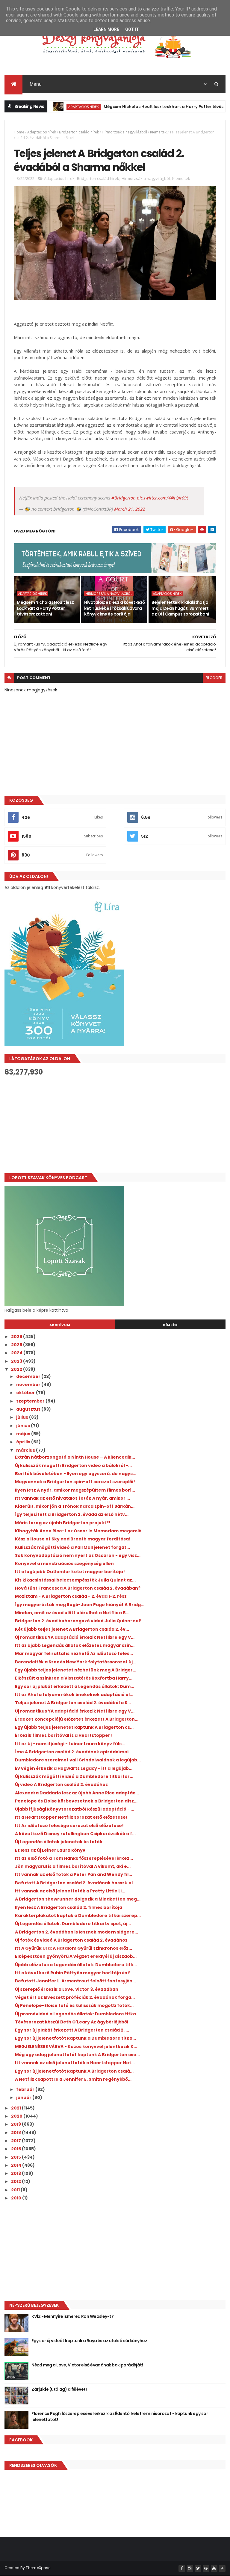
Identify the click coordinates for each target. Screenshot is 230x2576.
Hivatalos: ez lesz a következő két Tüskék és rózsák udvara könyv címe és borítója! (114, 608)
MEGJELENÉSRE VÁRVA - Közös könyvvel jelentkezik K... (76, 2047)
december (29, 1376)
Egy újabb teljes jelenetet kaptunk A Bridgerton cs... (74, 1727)
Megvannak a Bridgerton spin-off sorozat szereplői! (75, 1482)
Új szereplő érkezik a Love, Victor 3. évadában (67, 1989)
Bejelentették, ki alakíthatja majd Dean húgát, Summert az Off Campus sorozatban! (180, 608)
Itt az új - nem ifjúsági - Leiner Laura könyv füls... (70, 1744)
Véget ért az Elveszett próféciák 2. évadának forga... (75, 1997)
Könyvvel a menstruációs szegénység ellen (64, 1564)
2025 (17, 1345)
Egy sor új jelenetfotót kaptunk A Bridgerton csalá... (74, 2071)
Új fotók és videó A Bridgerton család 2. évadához (71, 1940)
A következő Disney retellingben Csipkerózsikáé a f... (75, 1834)
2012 (16, 2181)
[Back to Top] (222, 2569)
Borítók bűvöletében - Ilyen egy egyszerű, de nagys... (76, 1474)
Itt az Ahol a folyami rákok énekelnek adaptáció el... (74, 1695)
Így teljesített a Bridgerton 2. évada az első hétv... (72, 1514)
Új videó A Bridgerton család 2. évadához (61, 1784)
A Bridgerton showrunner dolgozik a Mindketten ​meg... (78, 1899)
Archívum (60, 1325)
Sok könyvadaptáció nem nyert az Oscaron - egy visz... (78, 1555)
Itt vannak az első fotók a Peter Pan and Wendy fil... (74, 1874)
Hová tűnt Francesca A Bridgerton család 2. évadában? (78, 1588)
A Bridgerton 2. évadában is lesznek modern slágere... (77, 1932)
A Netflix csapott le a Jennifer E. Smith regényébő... (73, 2079)
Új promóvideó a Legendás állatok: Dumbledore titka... (77, 2014)
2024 (17, 1353)
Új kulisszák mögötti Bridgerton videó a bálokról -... (73, 1465)
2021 (16, 2108)
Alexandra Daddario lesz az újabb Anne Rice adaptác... (77, 1793)
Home (19, 132)
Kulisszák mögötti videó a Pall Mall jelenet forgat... (72, 1547)
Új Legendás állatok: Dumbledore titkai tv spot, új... (73, 1924)
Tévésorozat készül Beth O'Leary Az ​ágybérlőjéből (72, 2022)
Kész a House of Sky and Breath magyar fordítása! (73, 1539)
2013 (16, 2173)
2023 (17, 1361)
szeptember (31, 1401)
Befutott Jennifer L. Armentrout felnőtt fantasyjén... (75, 1981)
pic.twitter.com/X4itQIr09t (162, 498)
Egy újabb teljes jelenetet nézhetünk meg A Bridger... (76, 1670)
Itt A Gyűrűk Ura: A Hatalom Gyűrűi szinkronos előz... (74, 1948)
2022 (17, 1369)
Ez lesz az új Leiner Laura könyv (50, 1850)
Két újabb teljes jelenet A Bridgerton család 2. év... (72, 1629)
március (26, 1450)
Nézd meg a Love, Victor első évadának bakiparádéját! (87, 2365)
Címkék (170, 1325)
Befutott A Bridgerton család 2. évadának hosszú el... (76, 1883)
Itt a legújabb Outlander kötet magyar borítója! (70, 1572)
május (24, 1434)
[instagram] (190, 2569)
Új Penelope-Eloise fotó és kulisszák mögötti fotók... (74, 2005)
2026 (17, 1337)
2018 (16, 2133)
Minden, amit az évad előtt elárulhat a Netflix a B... (72, 1613)
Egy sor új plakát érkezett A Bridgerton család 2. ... (72, 2030)
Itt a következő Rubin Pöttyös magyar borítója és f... (74, 1973)
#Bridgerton (124, 498)
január (24, 2097)
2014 (17, 2165)
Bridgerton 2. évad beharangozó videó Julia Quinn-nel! (78, 1621)
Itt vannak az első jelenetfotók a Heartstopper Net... (75, 2063)
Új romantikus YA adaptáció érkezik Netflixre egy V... (75, 1637)
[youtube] (214, 2569)
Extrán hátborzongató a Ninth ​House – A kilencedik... (75, 1457)
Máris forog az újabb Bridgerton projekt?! (63, 1523)
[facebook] (182, 2569)
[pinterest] (206, 2569)
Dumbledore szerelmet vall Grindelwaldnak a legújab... (78, 1760)
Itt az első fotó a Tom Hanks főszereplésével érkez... (74, 1858)
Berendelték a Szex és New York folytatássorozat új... (76, 1662)
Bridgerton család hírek (79, 132)
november (29, 1385)
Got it (132, 29)
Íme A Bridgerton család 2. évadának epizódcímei (72, 1752)
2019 (16, 2124)
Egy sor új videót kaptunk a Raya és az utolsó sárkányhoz (89, 2341)
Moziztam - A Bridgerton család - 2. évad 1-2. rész (71, 1596)
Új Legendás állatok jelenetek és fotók (59, 1842)
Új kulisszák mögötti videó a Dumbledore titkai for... (74, 1776)
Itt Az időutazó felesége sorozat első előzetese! (69, 1826)
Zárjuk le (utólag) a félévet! (59, 2389)
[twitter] (198, 2569)
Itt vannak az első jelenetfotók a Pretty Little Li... (70, 1891)
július (23, 1417)
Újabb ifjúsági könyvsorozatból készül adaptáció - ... (75, 1809)
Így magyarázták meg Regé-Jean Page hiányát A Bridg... (80, 1605)
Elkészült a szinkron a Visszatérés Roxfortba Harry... (74, 1678)
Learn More (106, 29)
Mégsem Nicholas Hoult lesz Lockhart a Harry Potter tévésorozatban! (147, 107)
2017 (16, 2141)
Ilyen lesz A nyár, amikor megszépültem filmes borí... (75, 1490)
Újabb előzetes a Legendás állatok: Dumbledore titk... (76, 1965)
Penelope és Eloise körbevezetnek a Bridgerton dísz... (76, 1801)
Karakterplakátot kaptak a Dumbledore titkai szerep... (78, 1916)
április (24, 1442)
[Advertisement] (115, 1125)
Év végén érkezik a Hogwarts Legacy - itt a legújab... (74, 1768)
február (26, 2089)
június (24, 1426)
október (26, 1393)
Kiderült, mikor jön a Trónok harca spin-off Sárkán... (75, 1506)
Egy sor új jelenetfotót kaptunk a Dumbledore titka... (75, 2038)
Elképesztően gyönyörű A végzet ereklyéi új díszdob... (76, 1956)
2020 (17, 2116)
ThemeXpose (38, 2568)
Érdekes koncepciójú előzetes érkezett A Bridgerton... (77, 1719)
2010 (17, 2198)
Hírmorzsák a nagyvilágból (124, 132)
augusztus (29, 1409)
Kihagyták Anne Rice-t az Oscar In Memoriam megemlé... (80, 1531)
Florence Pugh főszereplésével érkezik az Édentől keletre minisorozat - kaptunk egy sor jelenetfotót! (120, 2416)
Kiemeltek (158, 132)
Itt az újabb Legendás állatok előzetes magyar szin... (75, 1645)
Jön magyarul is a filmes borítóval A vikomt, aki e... (73, 1866)
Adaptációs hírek (55, 107)
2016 (16, 2149)
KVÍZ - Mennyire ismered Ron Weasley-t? (72, 2316)
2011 (16, 2190)
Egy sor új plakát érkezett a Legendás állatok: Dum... (75, 1686)
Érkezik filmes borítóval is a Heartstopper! (63, 1735)
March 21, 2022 (130, 509)
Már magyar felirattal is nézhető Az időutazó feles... (74, 1653)
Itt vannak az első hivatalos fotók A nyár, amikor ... (72, 1498)
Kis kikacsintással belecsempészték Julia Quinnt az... (75, 1580)
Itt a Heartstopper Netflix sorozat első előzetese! (71, 1817)
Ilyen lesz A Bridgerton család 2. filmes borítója (69, 1907)
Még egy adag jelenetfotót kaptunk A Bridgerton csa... (77, 2055)
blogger (214, 678)
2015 (16, 2157)
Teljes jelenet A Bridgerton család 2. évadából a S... (73, 1703)
